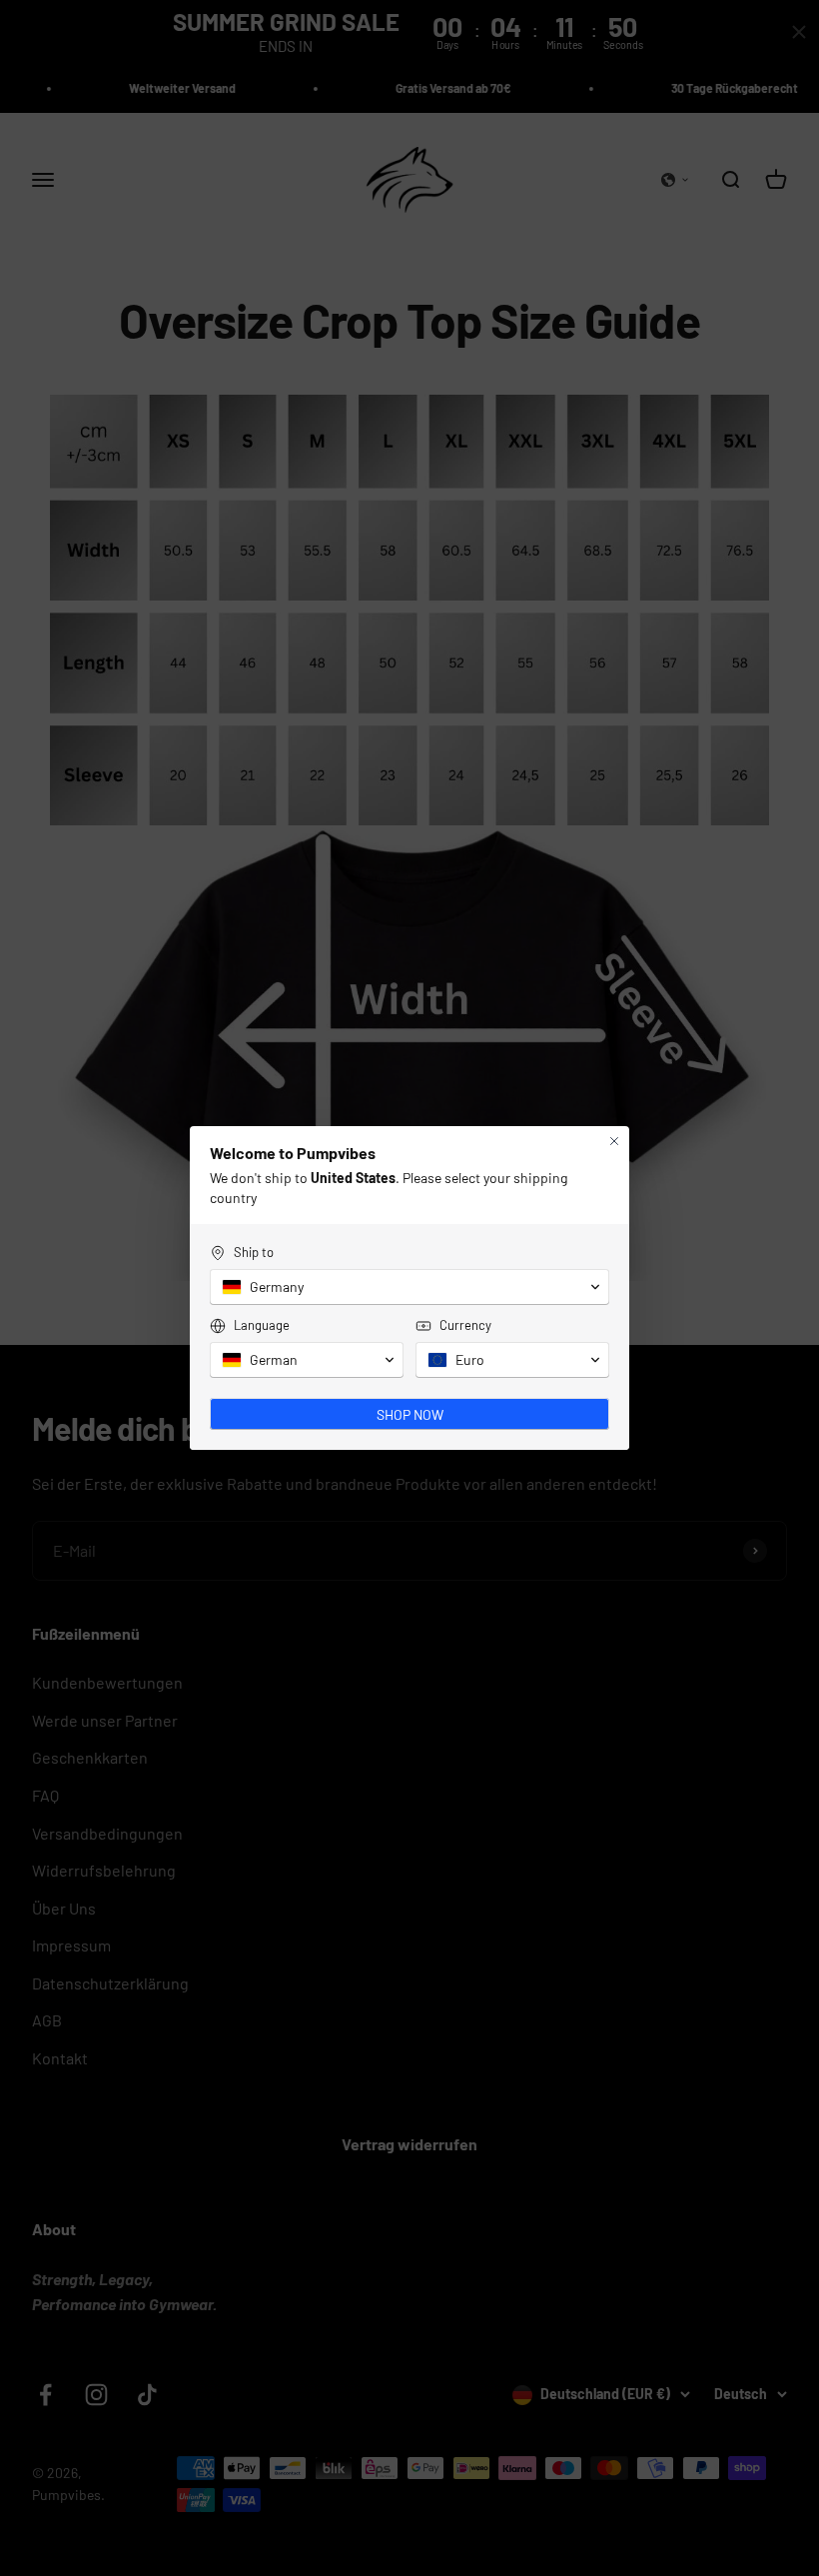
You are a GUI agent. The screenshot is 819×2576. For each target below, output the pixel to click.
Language (262, 1325)
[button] (409, 1287)
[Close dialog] (614, 1141)
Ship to (254, 1252)
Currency (465, 1325)
